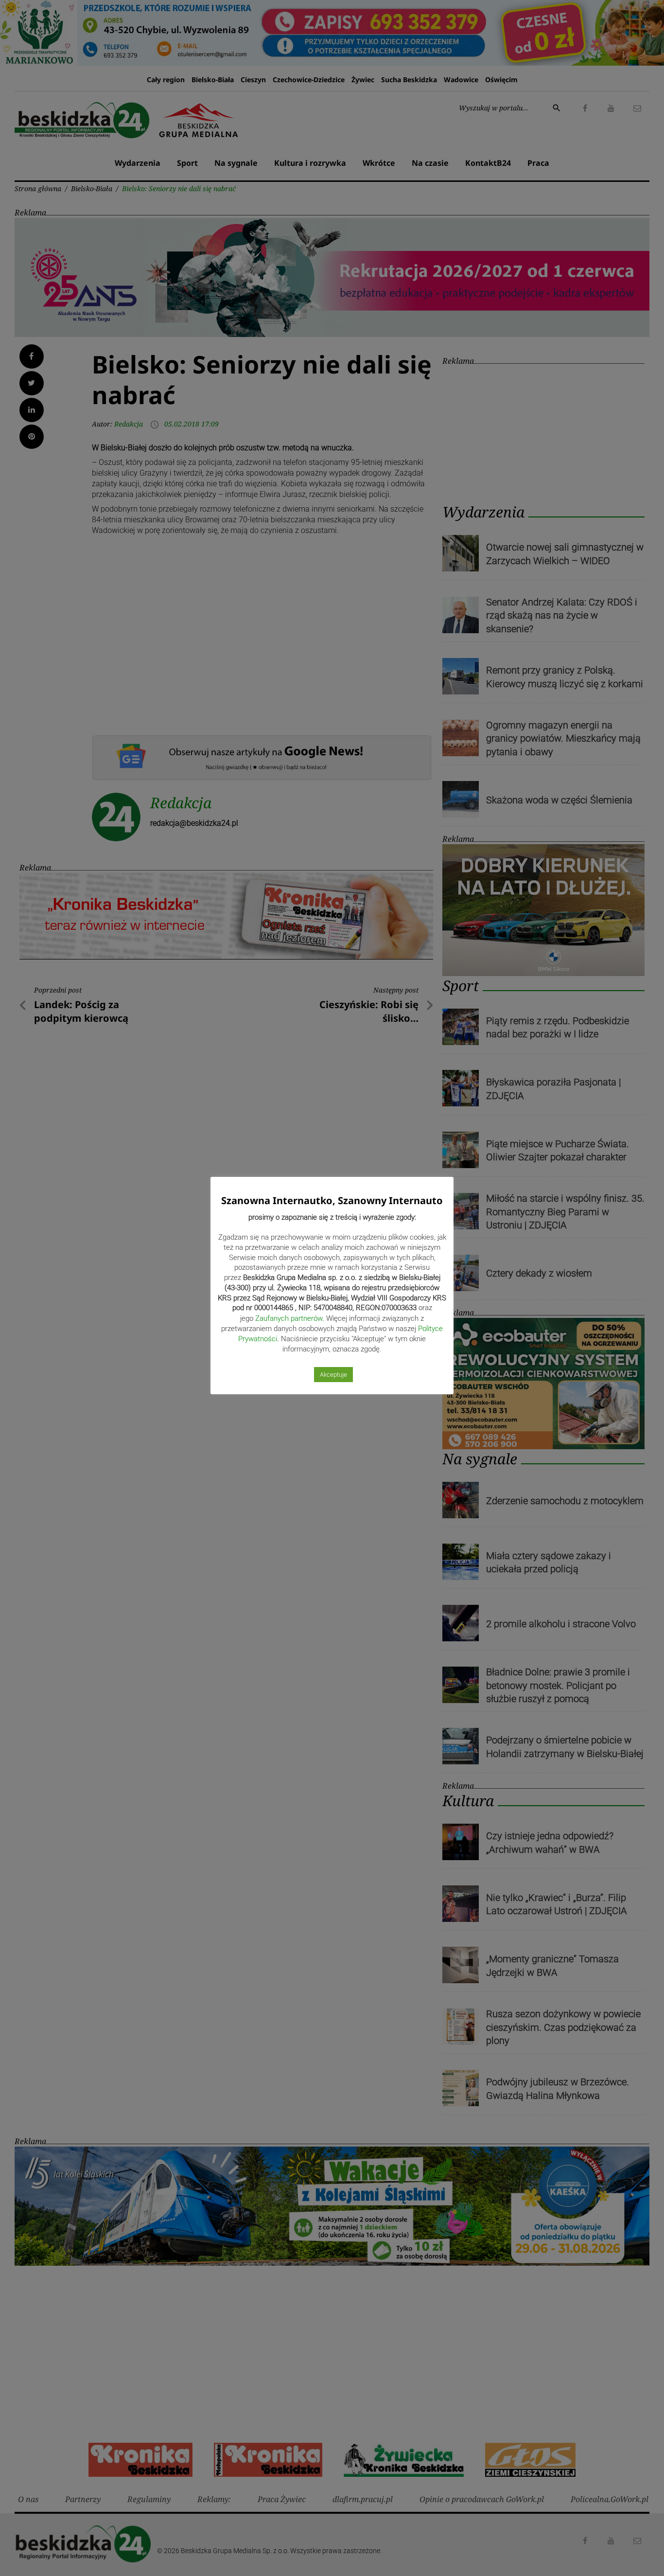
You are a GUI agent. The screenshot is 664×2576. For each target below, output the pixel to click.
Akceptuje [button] (333, 1375)
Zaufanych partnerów (289, 1318)
